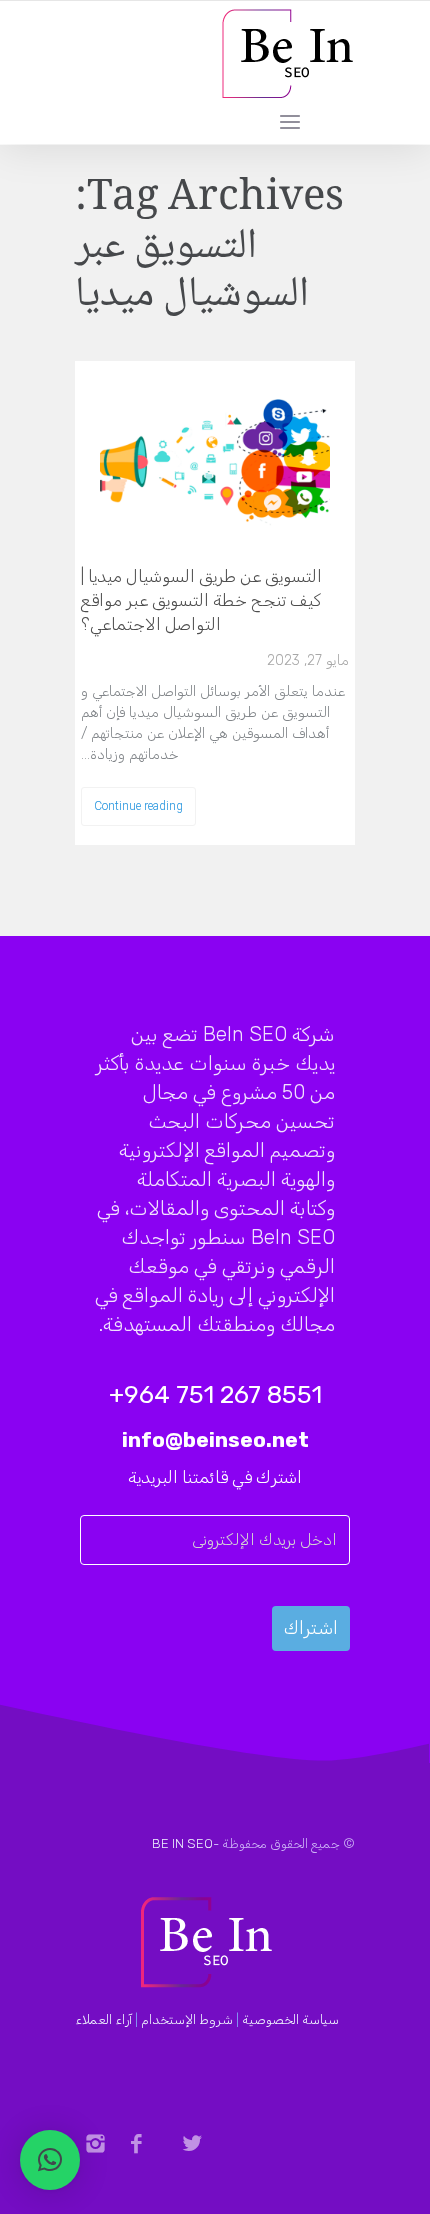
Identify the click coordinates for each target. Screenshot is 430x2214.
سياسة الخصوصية (290, 2019)
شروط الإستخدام (187, 2019)
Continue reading (138, 806)
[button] (50, 2160)
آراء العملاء (103, 2019)
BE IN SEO (182, 1843)
